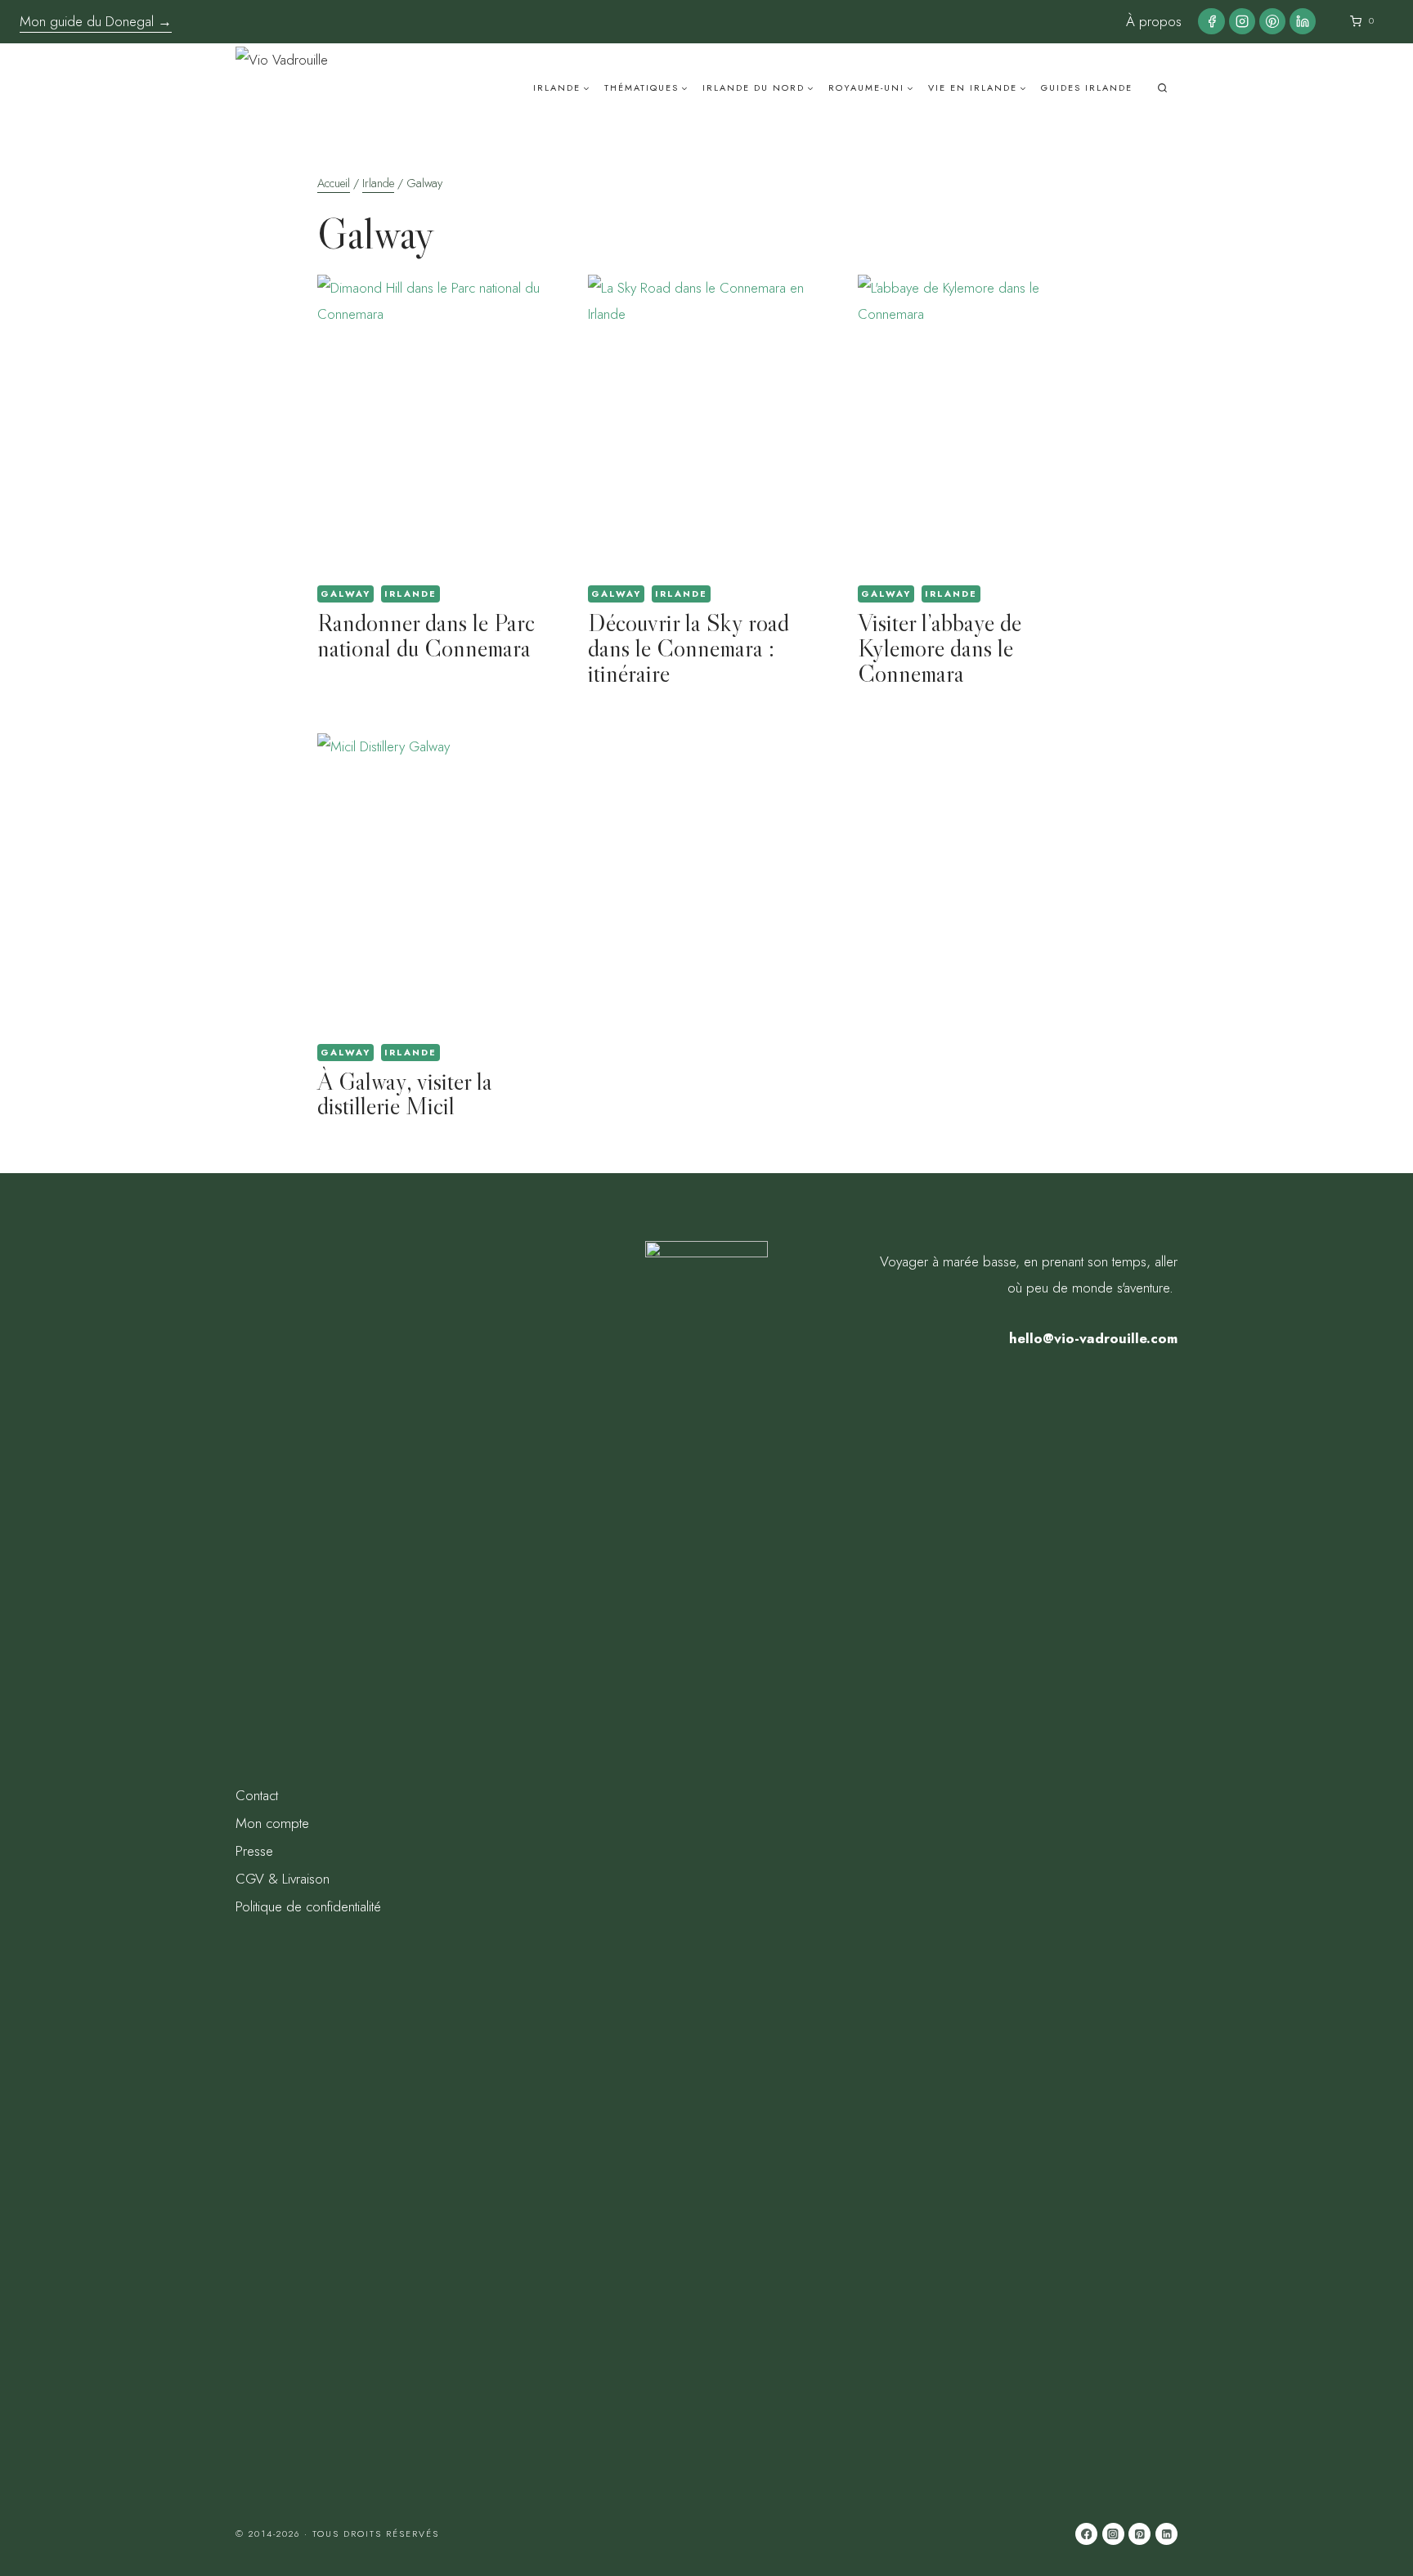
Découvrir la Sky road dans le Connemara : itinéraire (689, 648)
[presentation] (436, 423)
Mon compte (272, 1823)
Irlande (410, 594)
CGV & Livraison (283, 1879)
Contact (257, 1795)
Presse (254, 1851)
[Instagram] (1242, 21)
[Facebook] (1211, 21)
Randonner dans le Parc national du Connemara (426, 635)
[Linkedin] (1303, 21)
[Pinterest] (1272, 21)
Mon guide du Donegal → (96, 21)
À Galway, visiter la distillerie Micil (405, 1094)
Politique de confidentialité (308, 1906)
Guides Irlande (1087, 87)
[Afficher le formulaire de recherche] (1162, 88)
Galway (345, 594)
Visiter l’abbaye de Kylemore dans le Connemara (940, 648)
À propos (1154, 21)
